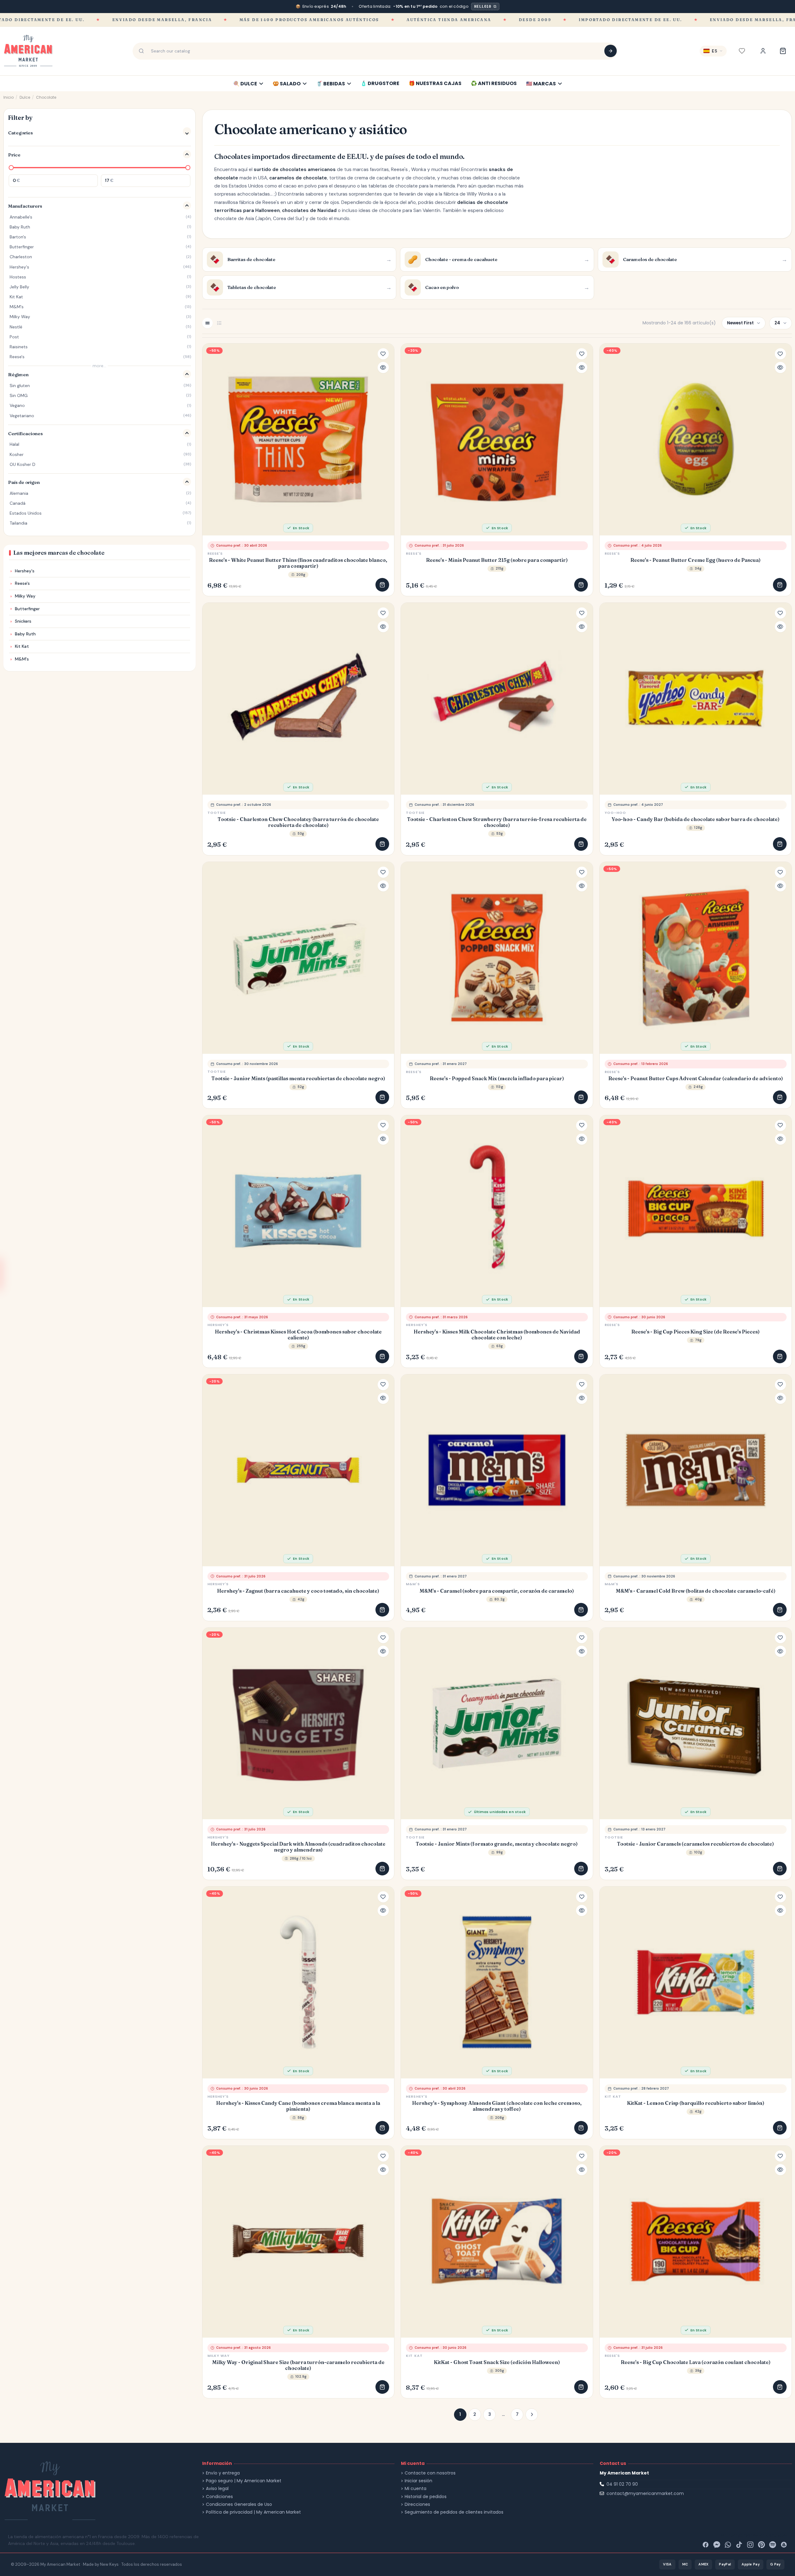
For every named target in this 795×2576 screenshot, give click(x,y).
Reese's (215, 553)
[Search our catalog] (611, 51)
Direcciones (417, 2504)
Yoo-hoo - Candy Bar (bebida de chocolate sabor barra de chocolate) (696, 819)
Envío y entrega (223, 2473)
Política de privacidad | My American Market (253, 2512)
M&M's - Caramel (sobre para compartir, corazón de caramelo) (497, 1591)
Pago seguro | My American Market (244, 2481)
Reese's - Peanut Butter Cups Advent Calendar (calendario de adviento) (696, 1078)
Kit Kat (613, 2096)
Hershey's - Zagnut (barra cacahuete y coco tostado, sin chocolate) (298, 1591)
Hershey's (218, 1325)
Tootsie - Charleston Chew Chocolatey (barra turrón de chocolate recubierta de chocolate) (298, 822)
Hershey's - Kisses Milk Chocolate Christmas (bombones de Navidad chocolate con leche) (497, 1335)
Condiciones (219, 2497)
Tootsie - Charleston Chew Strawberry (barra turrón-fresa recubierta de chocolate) (497, 822)
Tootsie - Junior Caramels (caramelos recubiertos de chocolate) (695, 1844)
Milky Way (219, 2356)
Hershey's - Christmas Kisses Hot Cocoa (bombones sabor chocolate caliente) (298, 1335)
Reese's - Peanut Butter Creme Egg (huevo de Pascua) (695, 560)
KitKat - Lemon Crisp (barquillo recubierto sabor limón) (696, 2103)
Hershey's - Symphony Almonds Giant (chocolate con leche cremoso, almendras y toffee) (497, 2106)
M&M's (413, 1584)
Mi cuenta (416, 2489)
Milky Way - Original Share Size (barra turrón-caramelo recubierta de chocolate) (298, 2365)
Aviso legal (217, 2489)
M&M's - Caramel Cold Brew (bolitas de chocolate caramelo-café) (696, 1591)
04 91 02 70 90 (622, 2484)
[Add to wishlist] (383, 354)
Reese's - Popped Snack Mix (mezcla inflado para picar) (497, 1078)
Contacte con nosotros (430, 2473)
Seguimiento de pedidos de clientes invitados (454, 2512)
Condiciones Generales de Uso (239, 2504)
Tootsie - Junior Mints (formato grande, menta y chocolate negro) (497, 1844)
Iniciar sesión (418, 2481)
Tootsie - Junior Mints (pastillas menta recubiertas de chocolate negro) (298, 1078)
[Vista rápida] (383, 368)
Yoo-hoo (616, 813)
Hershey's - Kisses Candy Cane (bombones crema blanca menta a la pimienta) (298, 2106)
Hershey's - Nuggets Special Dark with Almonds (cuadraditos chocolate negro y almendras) (298, 1847)
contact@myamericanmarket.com (645, 2493)
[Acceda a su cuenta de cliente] (763, 51)
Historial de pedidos (426, 2497)
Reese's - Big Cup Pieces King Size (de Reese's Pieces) (695, 1332)
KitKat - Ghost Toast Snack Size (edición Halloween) (497, 2362)
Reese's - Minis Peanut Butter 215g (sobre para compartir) (497, 560)
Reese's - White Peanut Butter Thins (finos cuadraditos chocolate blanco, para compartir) (298, 563)
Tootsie (217, 813)
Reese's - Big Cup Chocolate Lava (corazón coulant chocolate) (696, 2362)
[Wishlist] (742, 51)
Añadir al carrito (382, 585)
